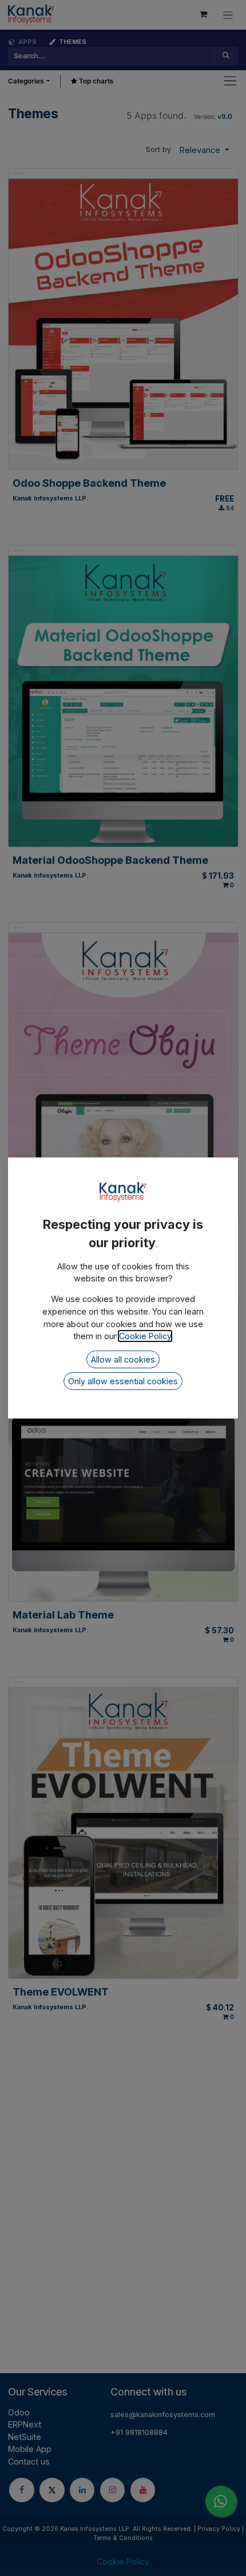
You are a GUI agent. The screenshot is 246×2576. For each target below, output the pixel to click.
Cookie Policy (145, 1336)
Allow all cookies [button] (123, 1359)
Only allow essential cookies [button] (123, 1381)
